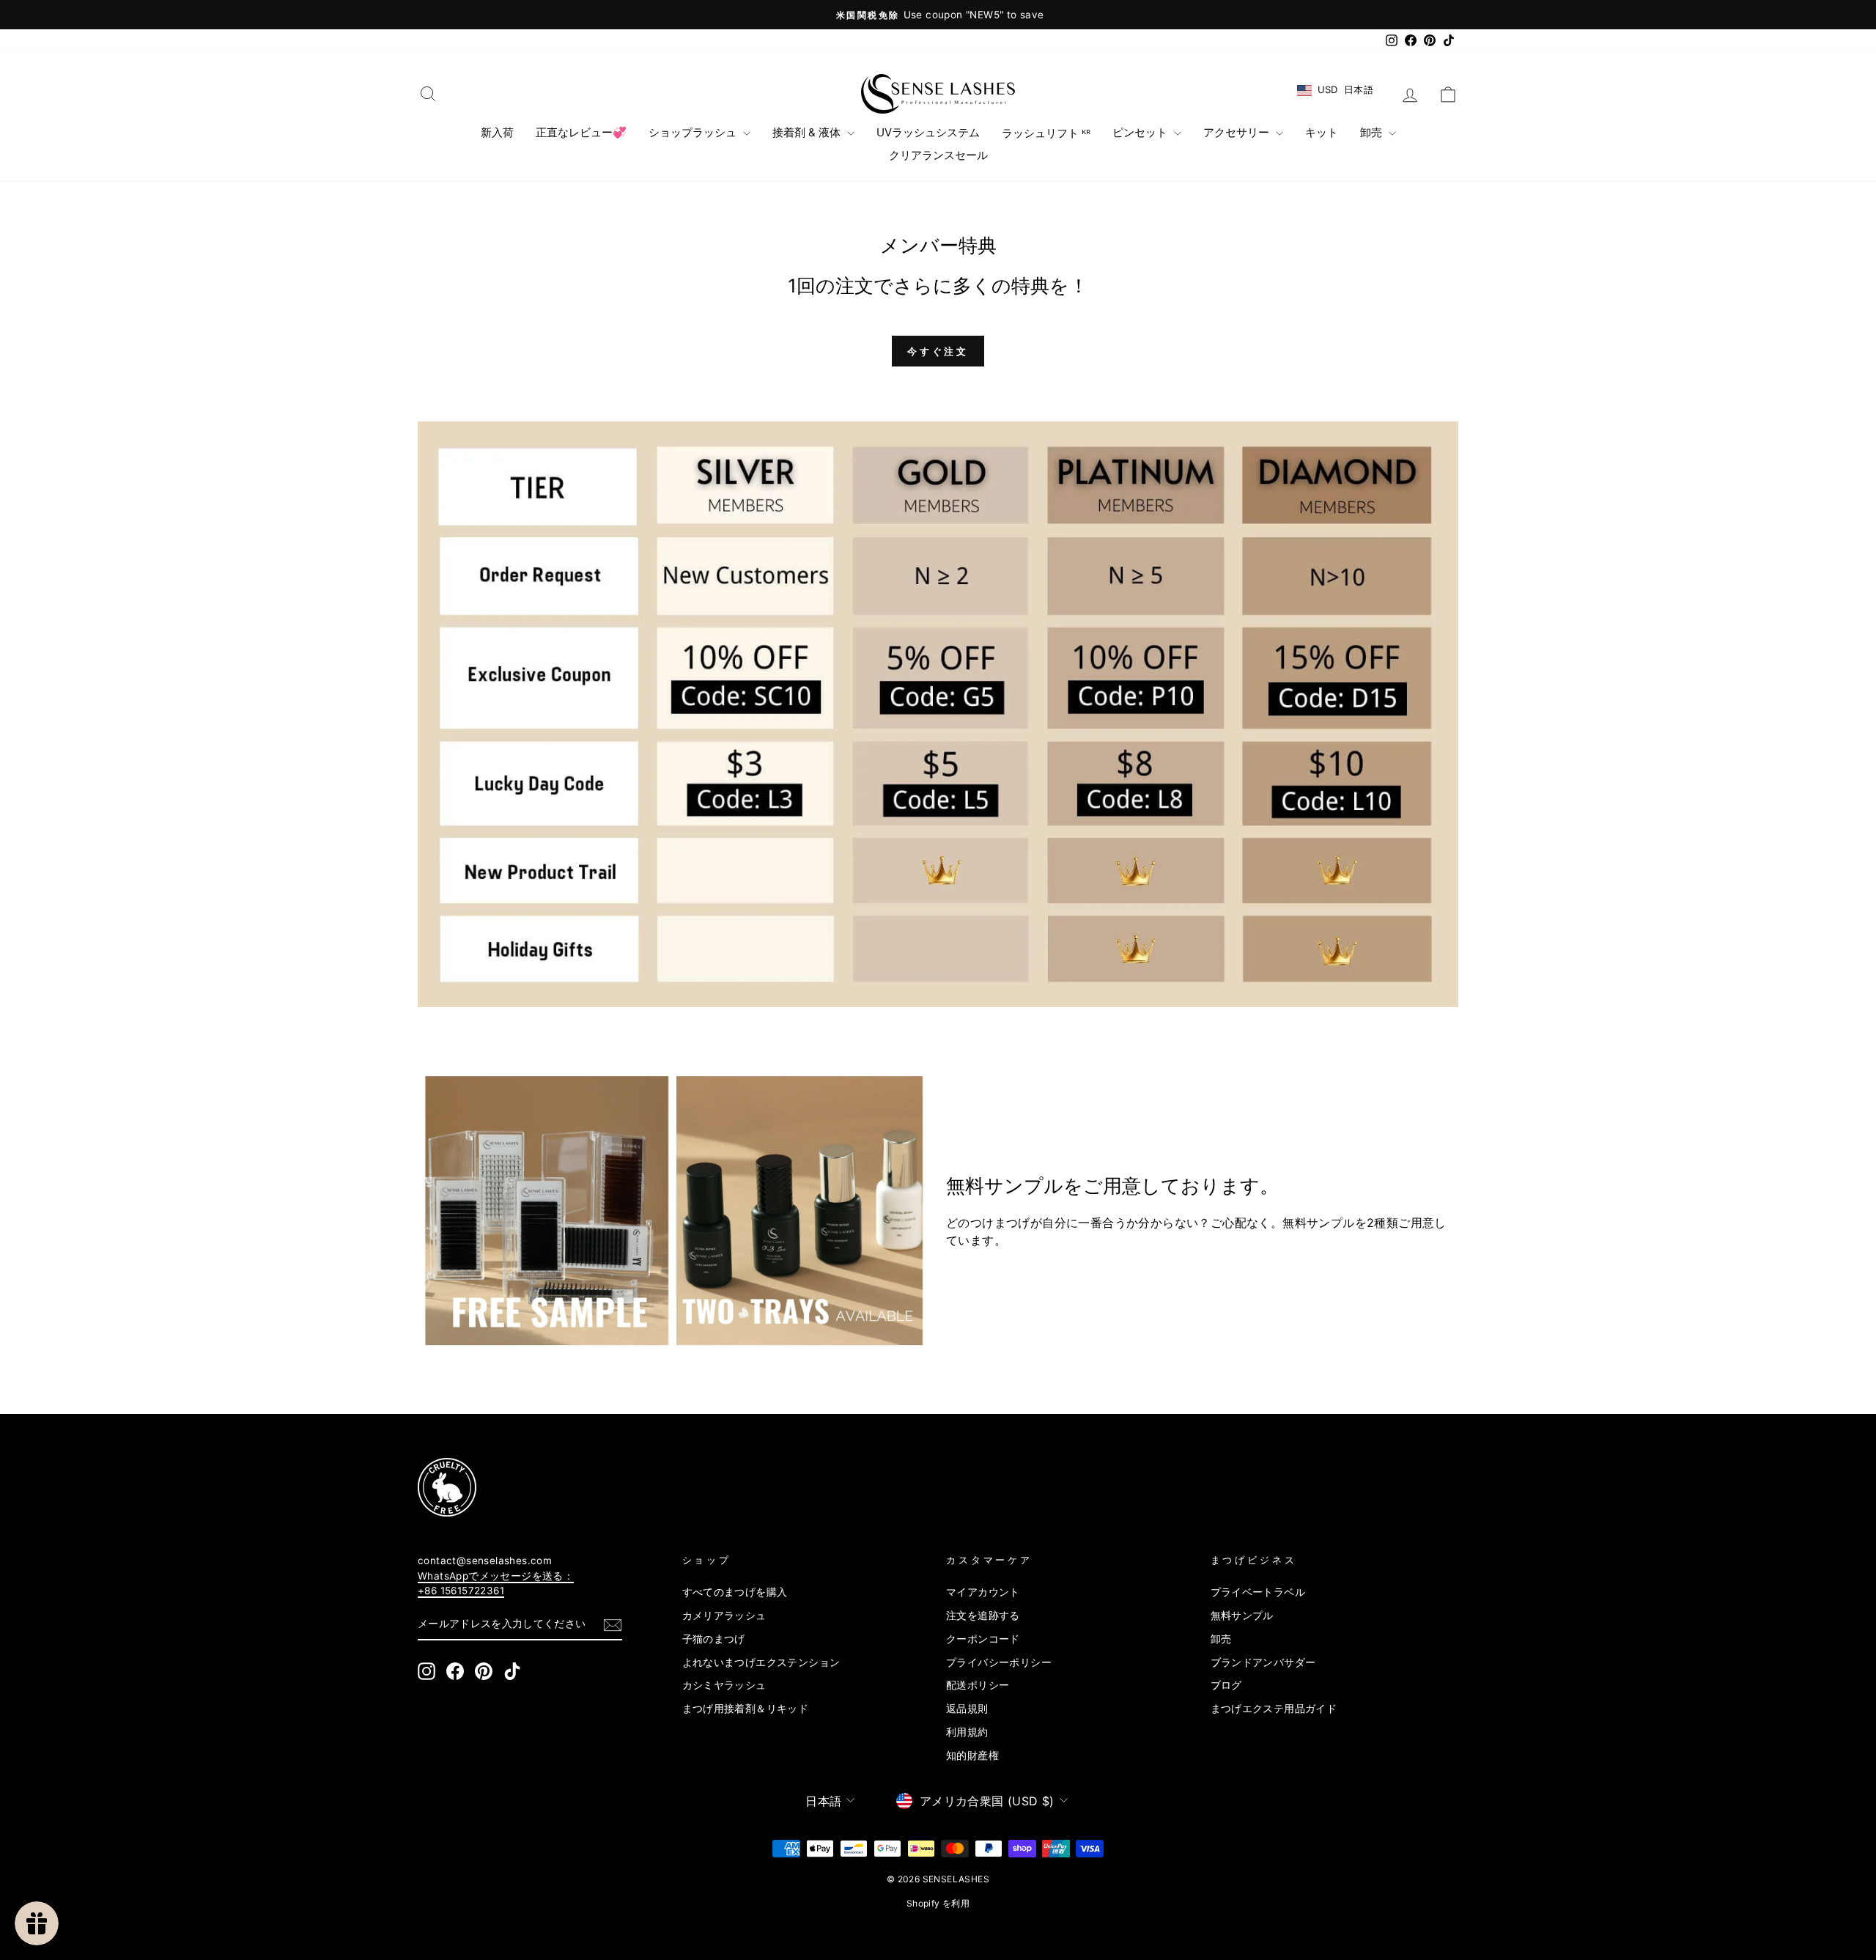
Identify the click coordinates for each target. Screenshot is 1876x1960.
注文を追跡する (983, 1615)
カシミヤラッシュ (724, 1685)
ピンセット (1141, 132)
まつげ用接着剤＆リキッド (746, 1709)
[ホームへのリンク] (938, 94)
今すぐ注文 (938, 351)
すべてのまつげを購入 (735, 1592)
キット (1322, 132)
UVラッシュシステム (928, 132)
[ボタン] (613, 1625)
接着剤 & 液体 (808, 132)
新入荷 (497, 132)
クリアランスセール (938, 155)
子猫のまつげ (714, 1639)
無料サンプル (1242, 1615)
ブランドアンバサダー (1263, 1662)
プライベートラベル (1258, 1592)
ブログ (1226, 1685)
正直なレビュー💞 (581, 132)
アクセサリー (1238, 132)
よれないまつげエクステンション (761, 1662)
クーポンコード (983, 1639)
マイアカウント (983, 1592)
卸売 (1373, 132)
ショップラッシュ (694, 132)
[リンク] (674, 1211)
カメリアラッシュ (724, 1615)
